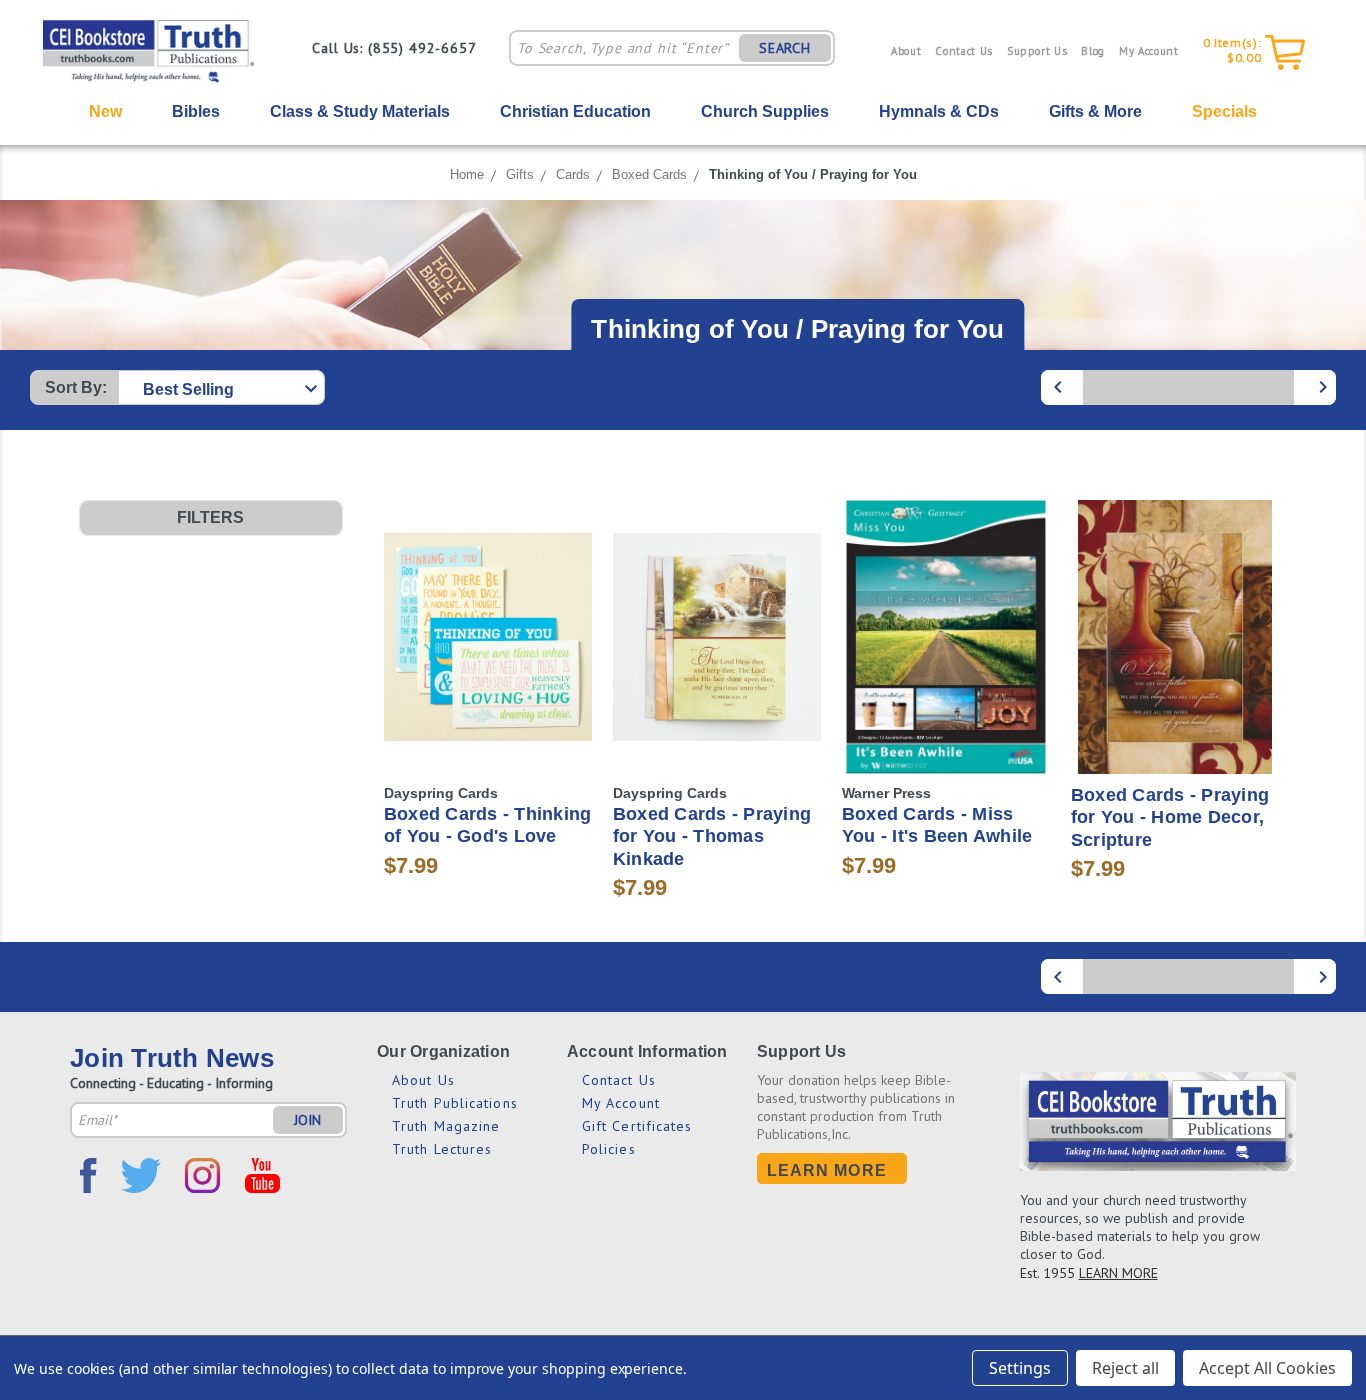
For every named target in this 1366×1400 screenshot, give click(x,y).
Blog (1093, 51)
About (906, 51)
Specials (1224, 111)
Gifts (520, 174)
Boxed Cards (649, 174)
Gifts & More (1095, 111)
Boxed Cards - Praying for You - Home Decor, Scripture (1170, 817)
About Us (423, 1080)
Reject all (1125, 1368)
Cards (573, 174)
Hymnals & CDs (939, 111)
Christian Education (575, 111)
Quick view (488, 586)
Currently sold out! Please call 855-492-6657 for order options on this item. (487, 672)
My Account (1149, 51)
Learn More (827, 1170)
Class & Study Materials (360, 111)
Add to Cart (716, 672)
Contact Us (964, 51)
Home (467, 174)
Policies (609, 1149)
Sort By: (76, 387)
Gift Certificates (637, 1126)
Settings (1020, 1368)
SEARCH (785, 48)
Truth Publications (455, 1103)
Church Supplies (765, 111)
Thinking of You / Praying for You (813, 174)
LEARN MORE (1118, 1273)
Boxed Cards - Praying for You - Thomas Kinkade (712, 836)
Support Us (1037, 51)
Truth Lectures (442, 1149)
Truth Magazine (446, 1126)
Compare (481, 623)
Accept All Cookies (1267, 1368)
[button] (211, 518)
